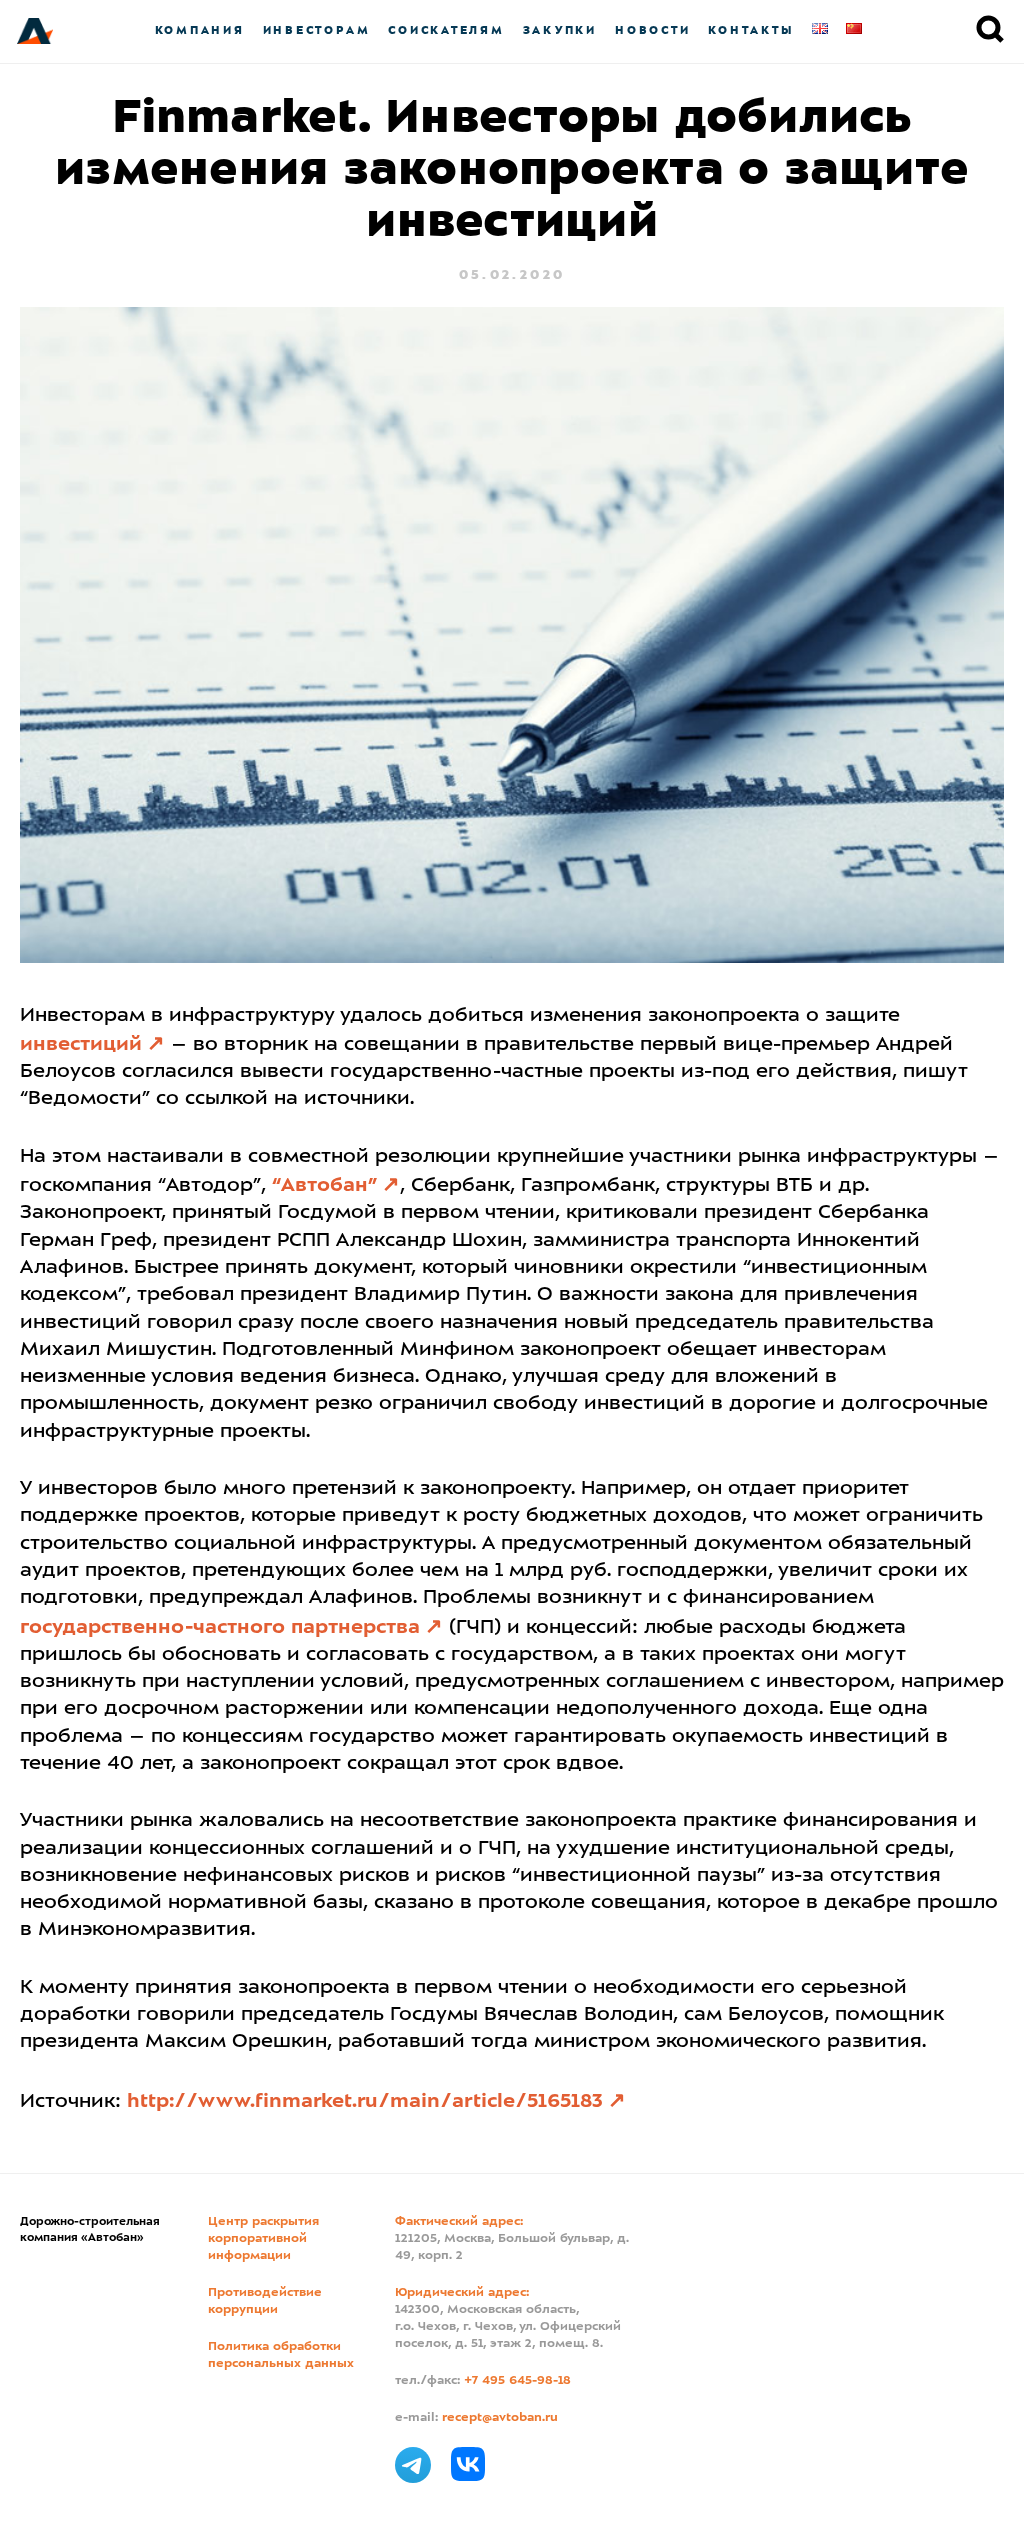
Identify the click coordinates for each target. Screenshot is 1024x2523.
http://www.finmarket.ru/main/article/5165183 (365, 2102)
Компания (200, 30)
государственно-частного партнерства (220, 1628)
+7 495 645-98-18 (517, 2381)
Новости (652, 30)
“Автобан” (324, 1186)
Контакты (751, 30)
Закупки (560, 30)
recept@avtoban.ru (500, 2418)
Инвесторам (317, 30)
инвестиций (81, 1045)
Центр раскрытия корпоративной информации (263, 2239)
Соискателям (446, 30)
